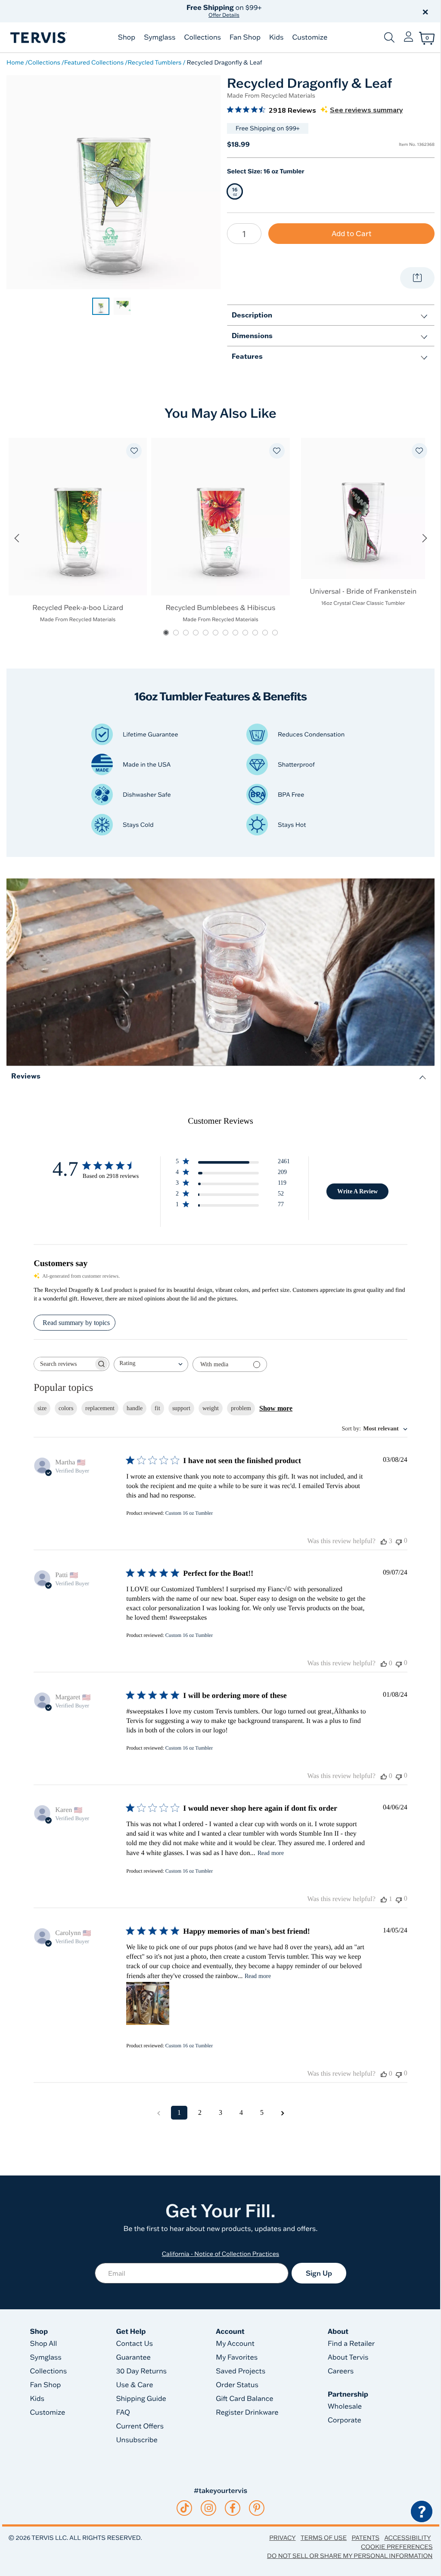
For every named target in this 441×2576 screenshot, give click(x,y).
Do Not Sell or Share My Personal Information (350, 2556)
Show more (276, 1408)
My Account (235, 2344)
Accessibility (407, 2538)
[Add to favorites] (134, 451)
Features (247, 356)
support (181, 1408)
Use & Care (134, 2385)
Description (252, 315)
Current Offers (140, 2426)
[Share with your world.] (417, 278)
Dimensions (252, 335)
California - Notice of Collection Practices (221, 2254)
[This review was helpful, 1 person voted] (384, 1899)
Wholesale (345, 2407)
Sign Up (319, 2273)
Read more (271, 1853)
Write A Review (357, 1191)
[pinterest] (257, 2508)
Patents (365, 2538)
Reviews (26, 1076)
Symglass (160, 37)
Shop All (44, 2344)
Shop (127, 37)
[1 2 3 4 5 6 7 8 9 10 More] (244, 234)
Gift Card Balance (244, 2399)
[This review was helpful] (384, 1541)
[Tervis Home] (38, 38)
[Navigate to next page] (283, 2113)
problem (241, 1408)
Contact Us (134, 2344)
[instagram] (209, 2508)
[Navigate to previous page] (158, 2113)
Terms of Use (324, 2538)
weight (211, 1408)
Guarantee (133, 2357)
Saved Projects (241, 2371)
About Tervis (348, 2357)
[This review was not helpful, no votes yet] (399, 1541)
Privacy (282, 2538)
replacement (100, 1408)
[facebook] (233, 2508)
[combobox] (151, 1364)
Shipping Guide (141, 2399)
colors (66, 1408)
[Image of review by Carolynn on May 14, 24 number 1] (148, 2003)
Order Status (237, 2385)
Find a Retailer (351, 2344)
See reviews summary (366, 110)
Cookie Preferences (397, 2547)
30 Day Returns (141, 2371)
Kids (276, 37)
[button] (319, 11)
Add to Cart (352, 233)
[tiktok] (185, 2508)
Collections (202, 37)
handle (135, 1408)
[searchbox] (64, 1364)
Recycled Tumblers (154, 62)
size (42, 1408)
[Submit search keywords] (389, 37)
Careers (341, 2371)
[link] (101, 306)
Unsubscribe (137, 2440)
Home (15, 62)
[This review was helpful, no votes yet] (384, 1664)
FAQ (123, 2413)
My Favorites (237, 2357)
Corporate (345, 2420)
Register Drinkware (247, 2413)
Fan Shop (245, 37)
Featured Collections (94, 62)
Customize (310, 37)
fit (157, 1408)
